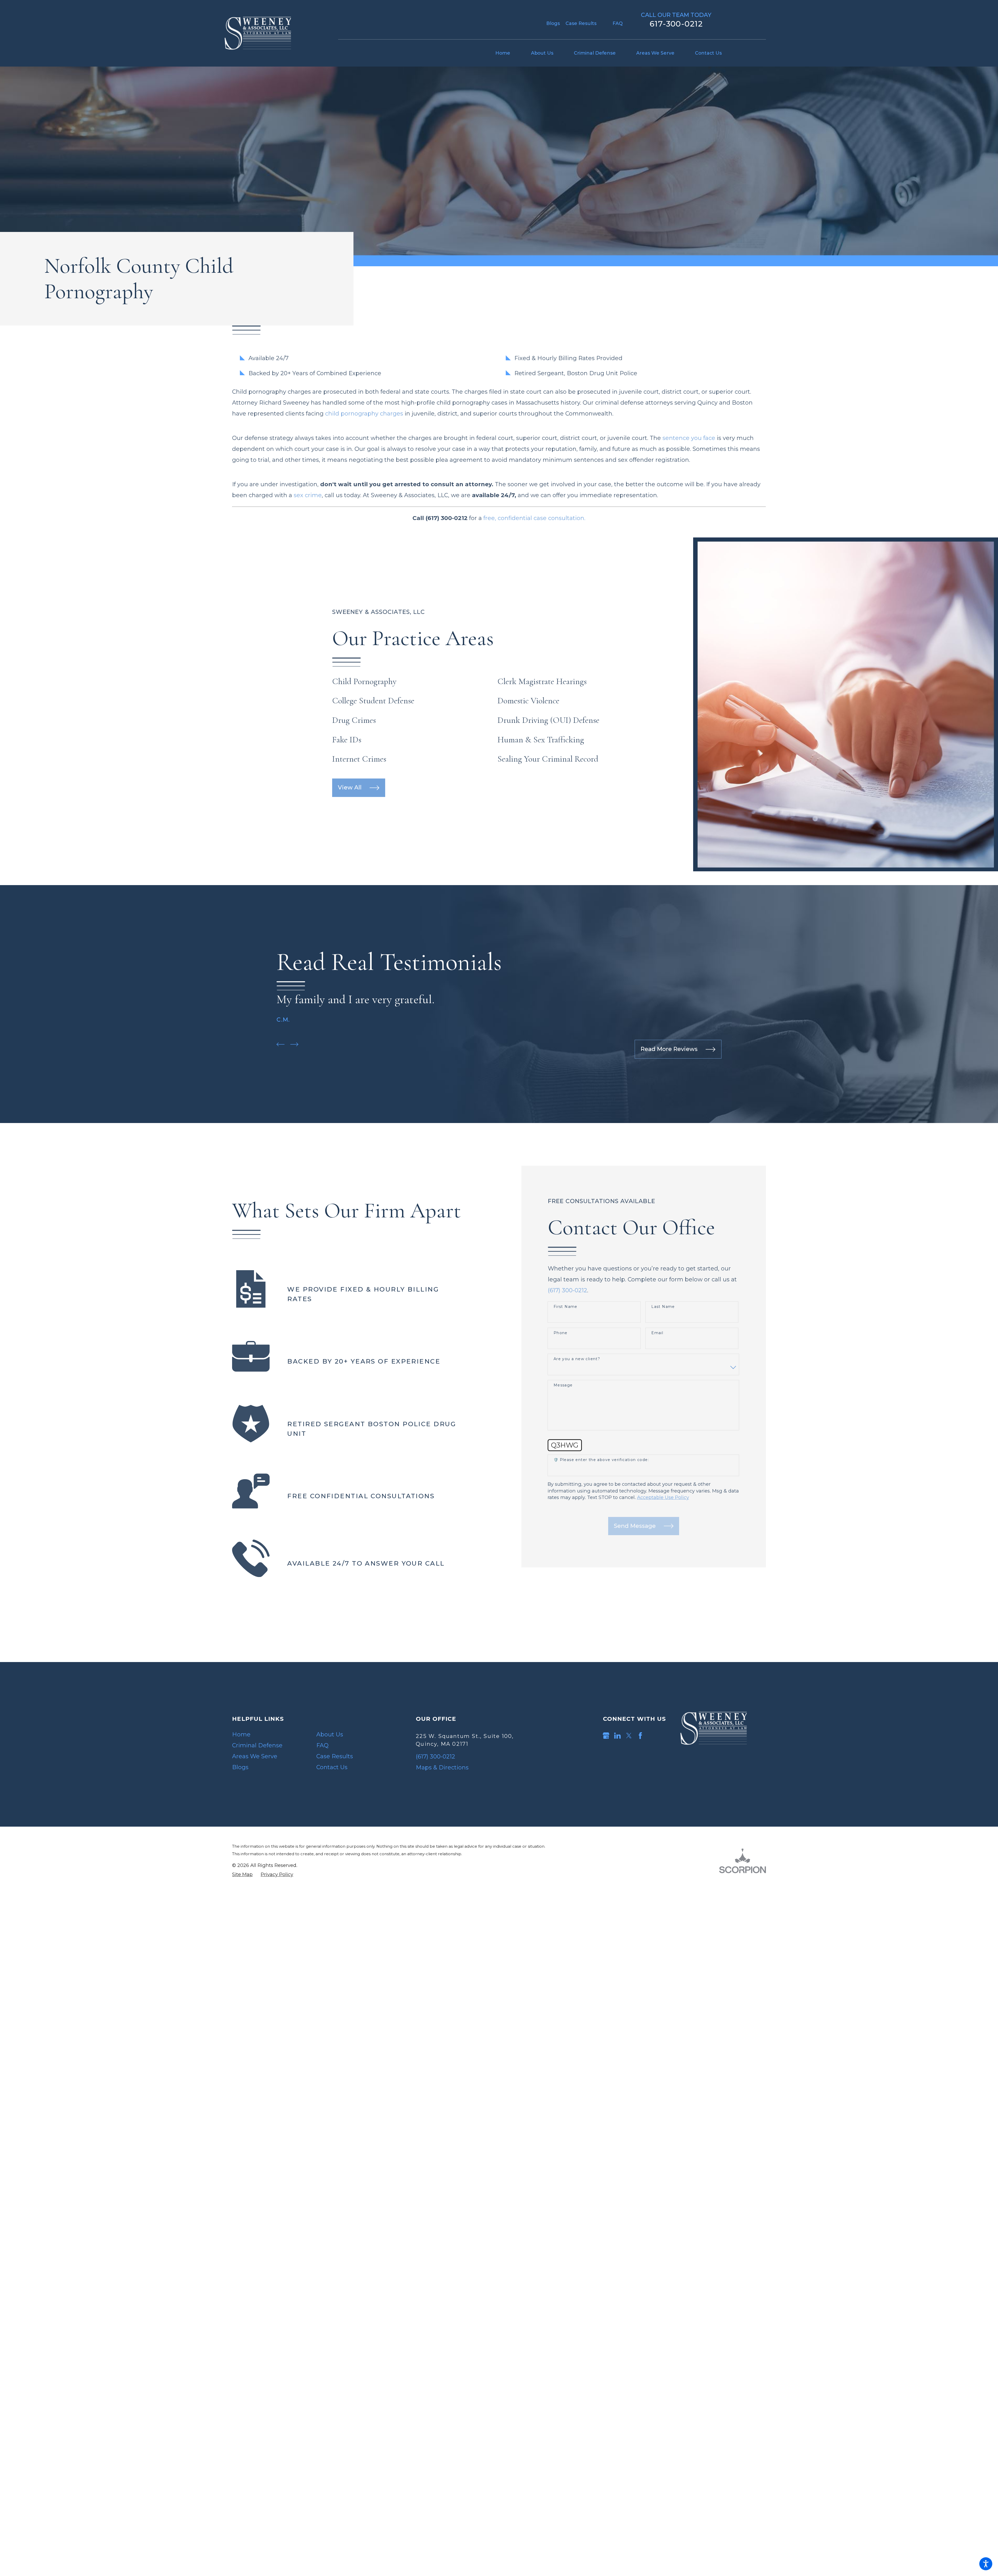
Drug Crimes (354, 720)
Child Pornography (364, 681)
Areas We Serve (255, 1756)
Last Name (663, 1307)
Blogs (553, 23)
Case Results (581, 23)
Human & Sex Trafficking (541, 740)
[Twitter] (629, 1736)
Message (563, 1385)
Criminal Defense (257, 1745)
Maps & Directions (442, 1767)
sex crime (308, 495)
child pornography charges (364, 414)
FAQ (618, 23)
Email (657, 1333)
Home (241, 1734)
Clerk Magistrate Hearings (542, 681)
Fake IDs (347, 740)
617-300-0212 (676, 24)
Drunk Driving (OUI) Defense (548, 720)
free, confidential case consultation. (534, 518)
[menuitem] (508, 53)
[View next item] (294, 1044)
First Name (566, 1307)
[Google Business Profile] (606, 1736)
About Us (330, 1734)
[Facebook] (640, 1736)
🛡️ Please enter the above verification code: (601, 1460)
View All (350, 787)
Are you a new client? (577, 1359)
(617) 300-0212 (567, 1290)
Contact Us (332, 1767)
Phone (561, 1333)
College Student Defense (373, 701)
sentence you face (689, 438)
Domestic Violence (528, 701)
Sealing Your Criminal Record (548, 759)
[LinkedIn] (618, 1736)
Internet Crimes (359, 759)
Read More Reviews (669, 1049)
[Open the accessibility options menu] (986, 2564)
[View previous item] (281, 1044)
